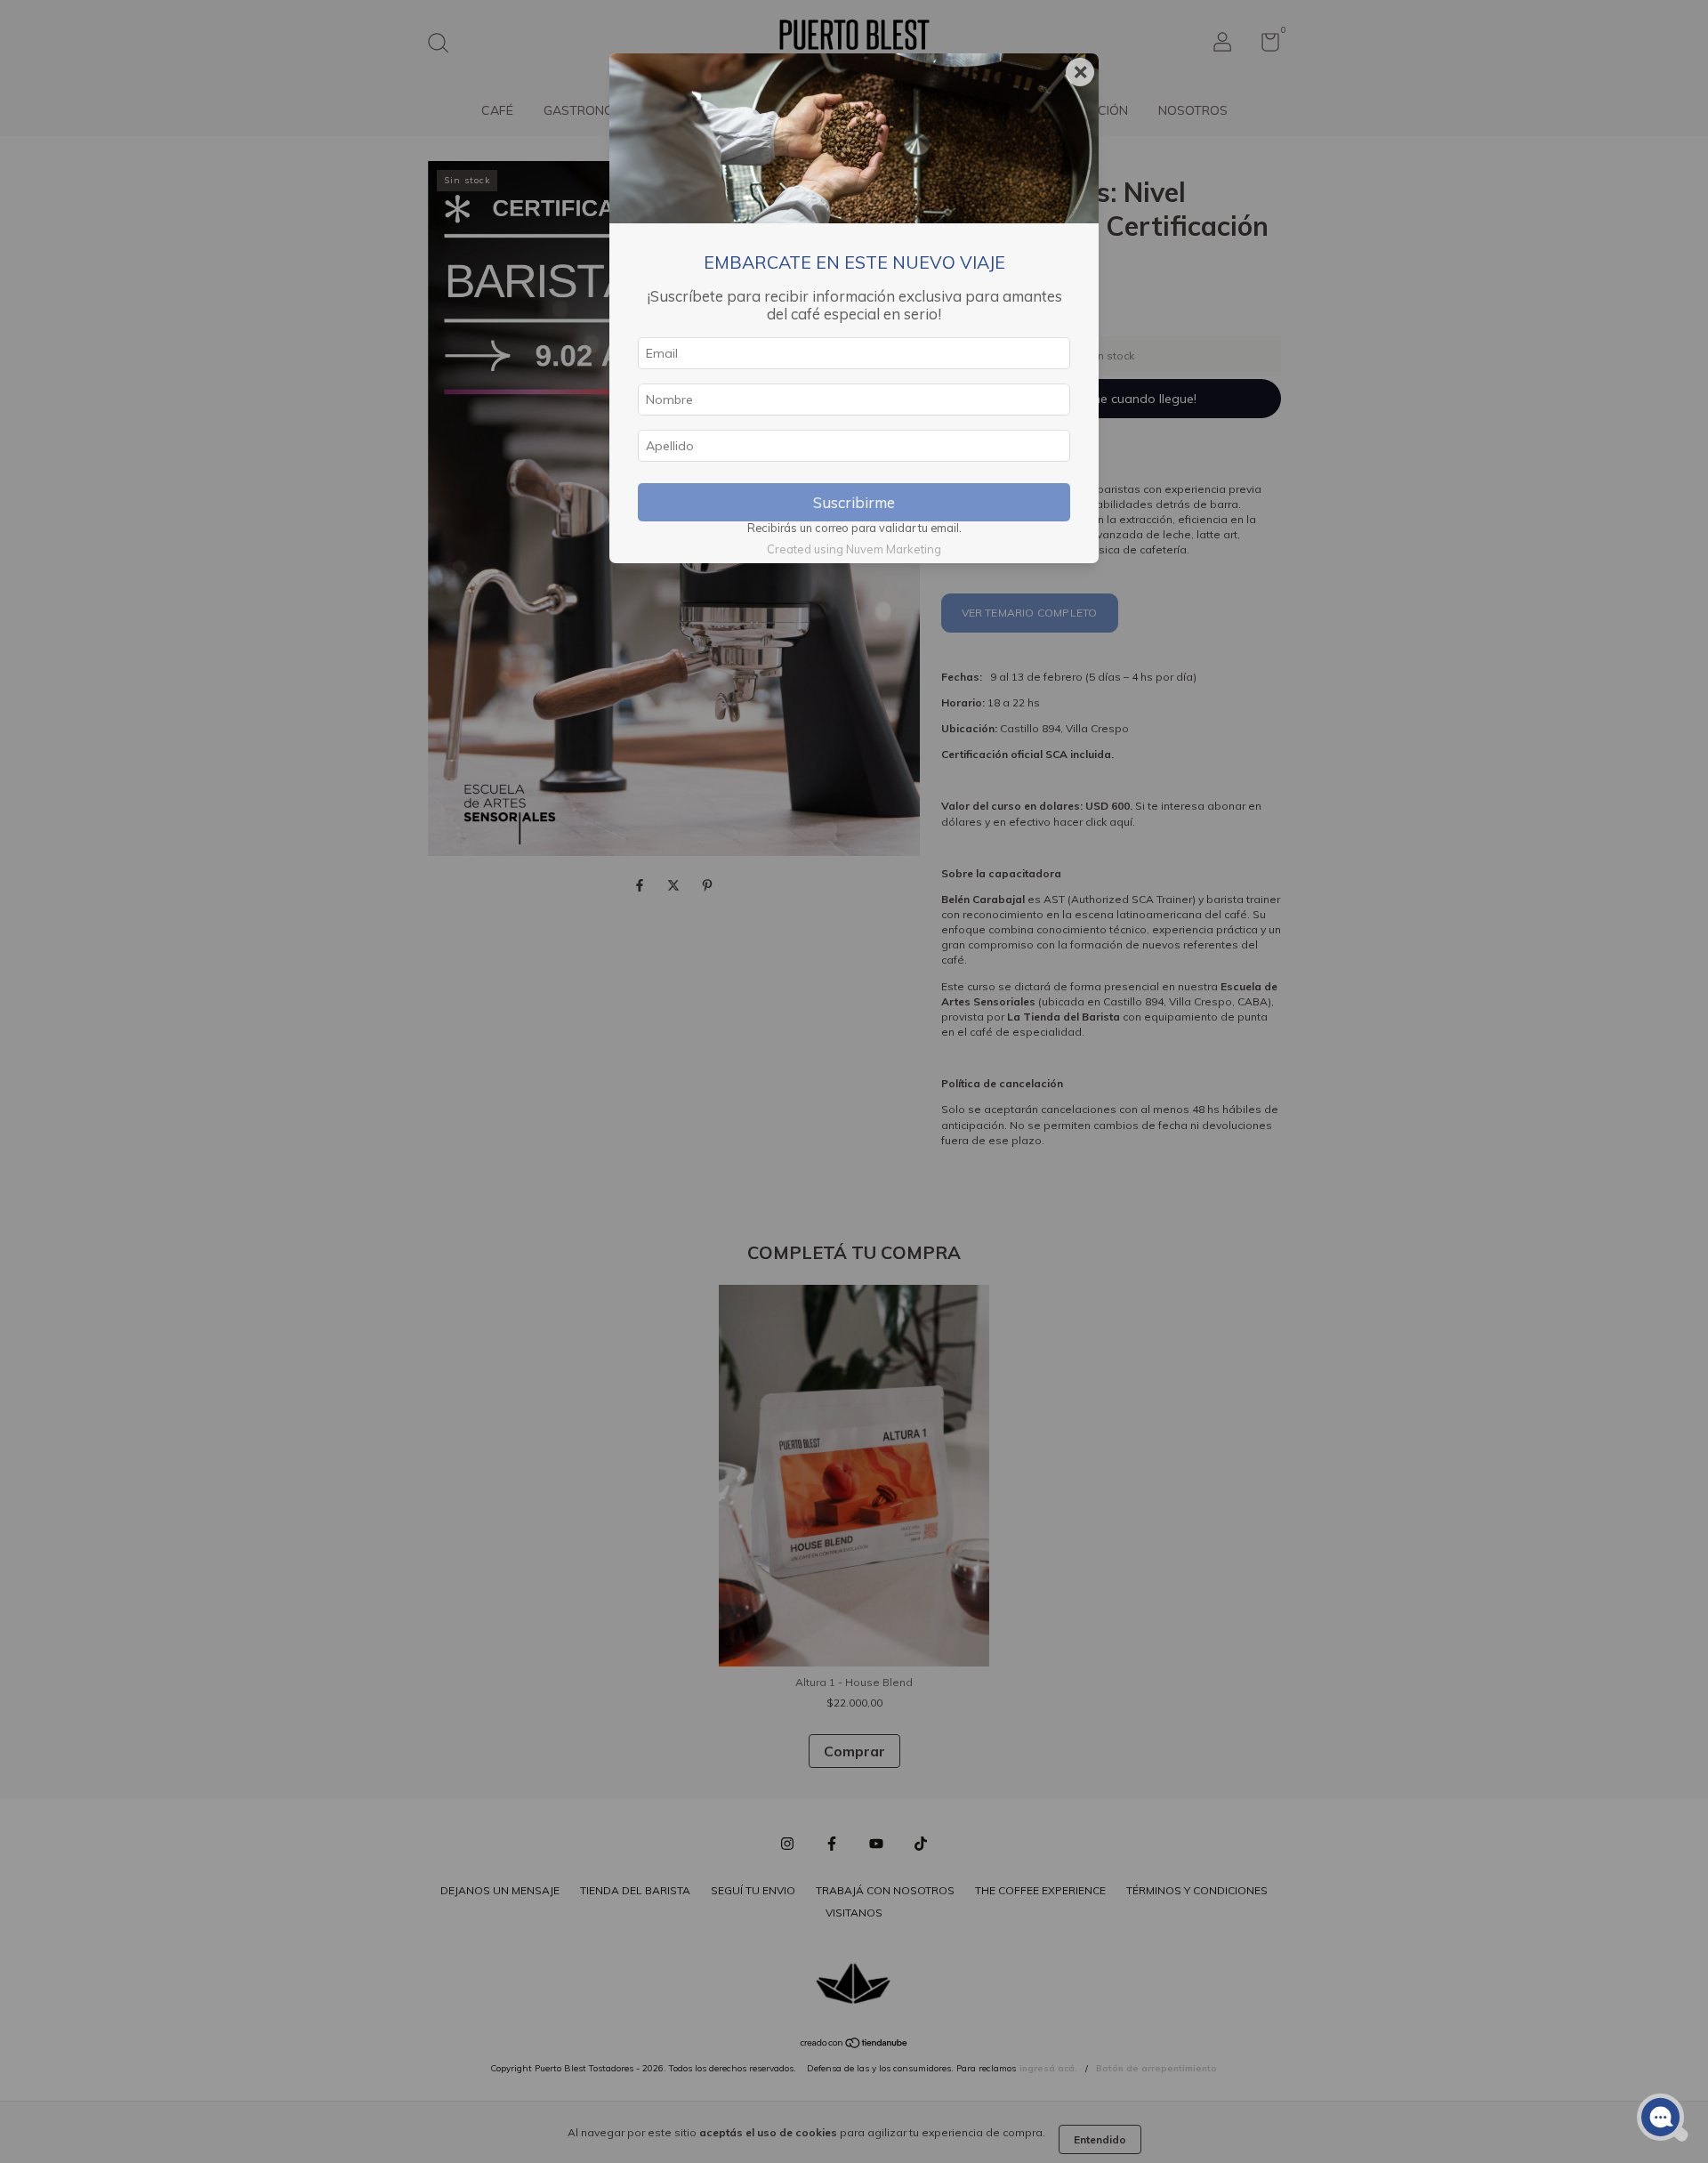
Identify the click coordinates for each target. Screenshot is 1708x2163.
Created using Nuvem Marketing (854, 549)
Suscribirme (854, 502)
